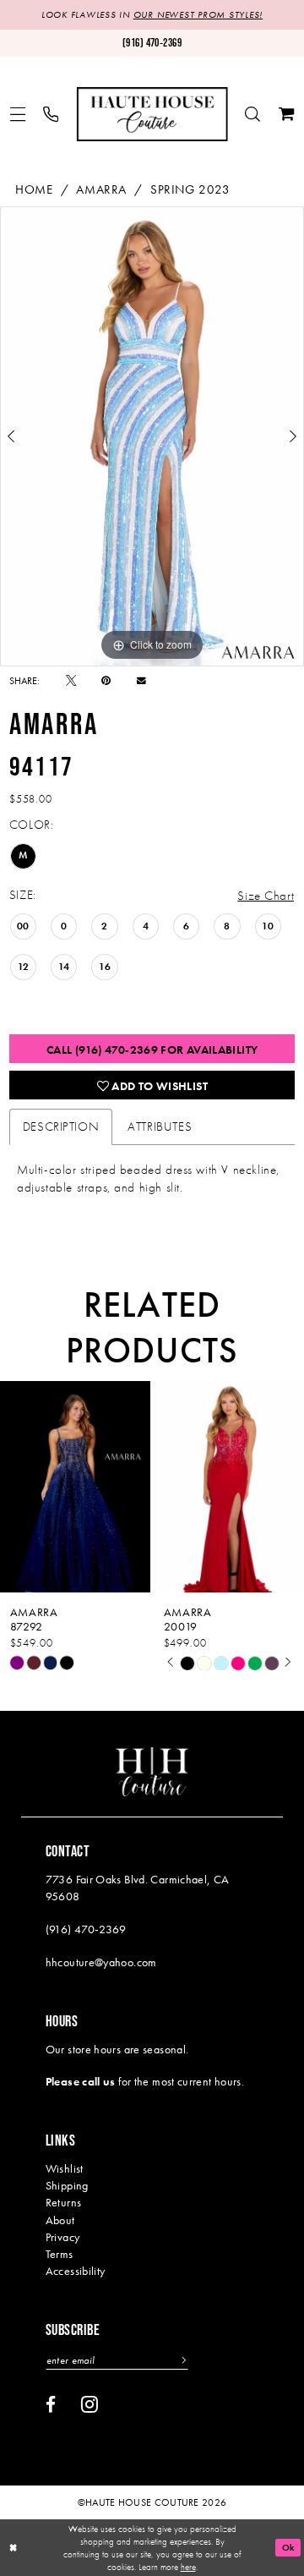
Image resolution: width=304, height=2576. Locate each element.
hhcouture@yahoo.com (101, 1962)
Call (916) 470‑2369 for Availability (152, 1050)
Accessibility (76, 2271)
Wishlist (65, 2168)
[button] (18, 114)
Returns (64, 2202)
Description (61, 1126)
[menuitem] (18, 114)
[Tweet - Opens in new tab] (71, 681)
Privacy (63, 2237)
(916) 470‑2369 (86, 1929)
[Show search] (252, 114)
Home (34, 189)
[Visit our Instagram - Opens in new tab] (90, 2404)
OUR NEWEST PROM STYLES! (198, 15)
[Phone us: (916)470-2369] (52, 114)
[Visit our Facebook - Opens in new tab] (51, 2405)
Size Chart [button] (266, 896)
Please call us (81, 2081)
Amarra (101, 189)
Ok (289, 2547)
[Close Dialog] (14, 2548)
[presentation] (90, 1487)
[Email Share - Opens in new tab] (141, 681)
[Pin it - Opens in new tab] (106, 681)
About (60, 2220)
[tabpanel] (152, 436)
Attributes (160, 1126)
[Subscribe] (182, 2360)
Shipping (67, 2185)
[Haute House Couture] (152, 114)
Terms (60, 2254)
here (188, 2567)
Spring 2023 (190, 189)
